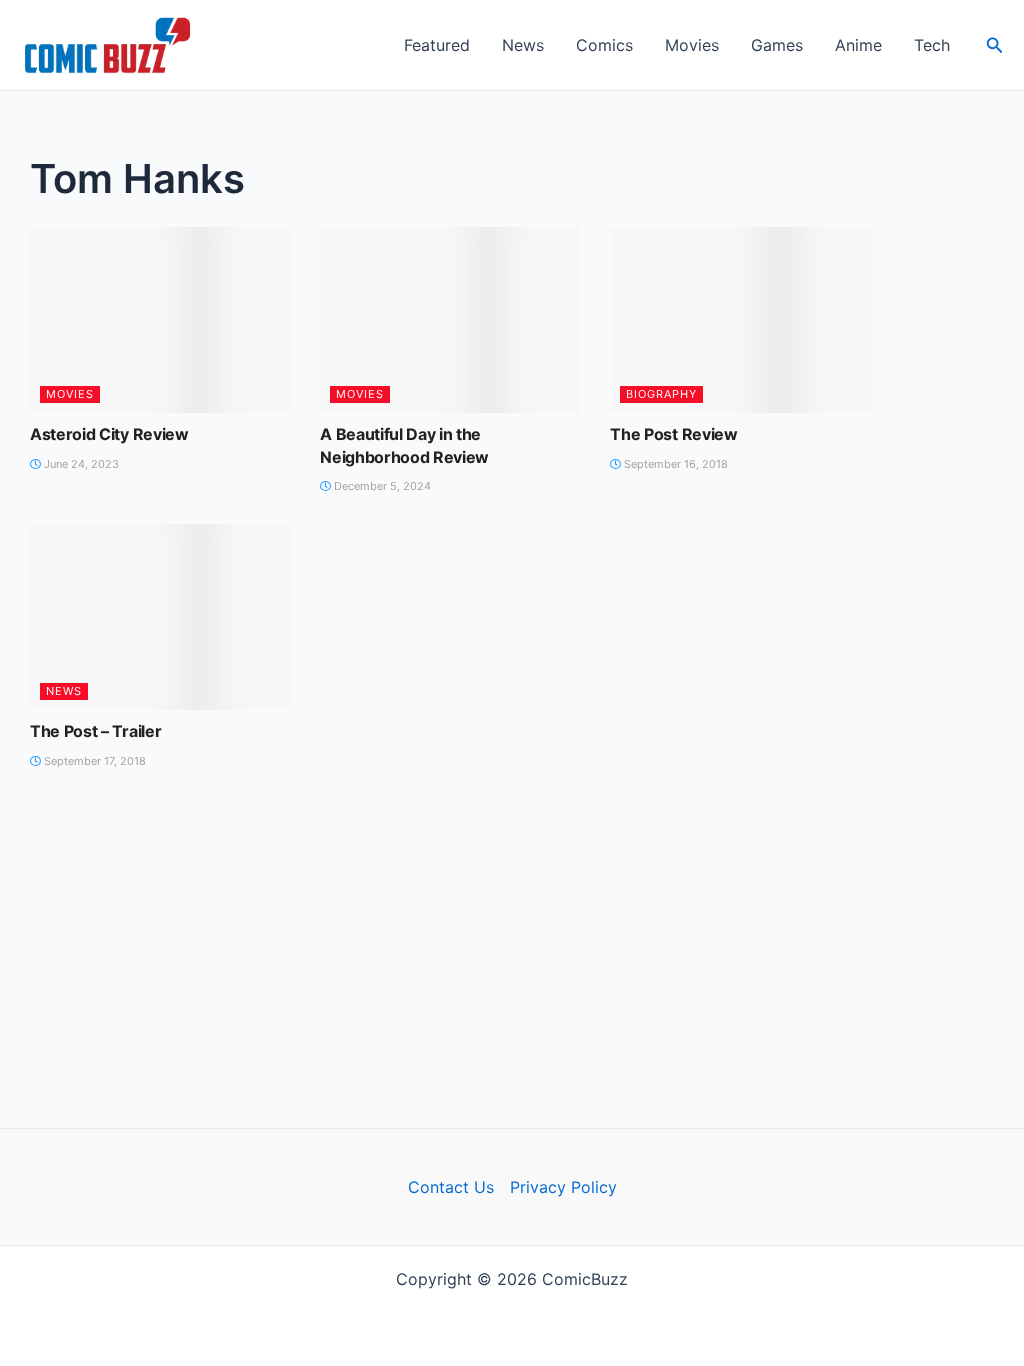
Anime (858, 45)
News (523, 45)
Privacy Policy (563, 1187)
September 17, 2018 (93, 761)
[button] (995, 45)
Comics (604, 45)
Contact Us (451, 1187)
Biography (661, 394)
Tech (932, 45)
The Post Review (673, 434)
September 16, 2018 (674, 464)
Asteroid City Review (109, 434)
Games (777, 45)
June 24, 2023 (80, 464)
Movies (692, 45)
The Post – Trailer (95, 731)
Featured (437, 45)
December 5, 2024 (381, 486)
